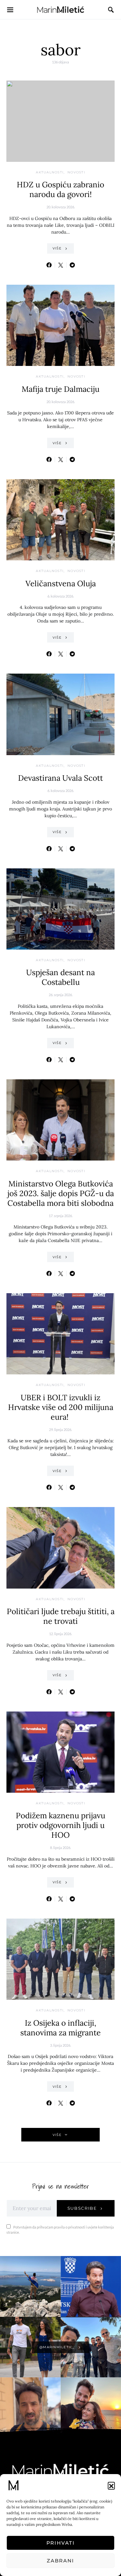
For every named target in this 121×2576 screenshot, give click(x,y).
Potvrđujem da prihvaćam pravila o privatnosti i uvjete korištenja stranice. (60, 2230)
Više (57, 248)
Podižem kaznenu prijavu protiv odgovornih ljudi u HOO (60, 1825)
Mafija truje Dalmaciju (60, 389)
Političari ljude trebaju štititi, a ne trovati (61, 1616)
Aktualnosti (50, 172)
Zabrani (60, 2561)
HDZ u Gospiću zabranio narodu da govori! (60, 189)
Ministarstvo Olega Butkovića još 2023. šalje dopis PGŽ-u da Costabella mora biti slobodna (61, 1193)
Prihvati (61, 2543)
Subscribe (82, 2208)
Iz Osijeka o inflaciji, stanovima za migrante (60, 2028)
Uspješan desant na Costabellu (60, 977)
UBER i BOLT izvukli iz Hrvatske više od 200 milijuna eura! (61, 1407)
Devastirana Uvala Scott (60, 778)
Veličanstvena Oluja (61, 583)
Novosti (76, 172)
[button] (111, 2485)
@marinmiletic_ (57, 2347)
